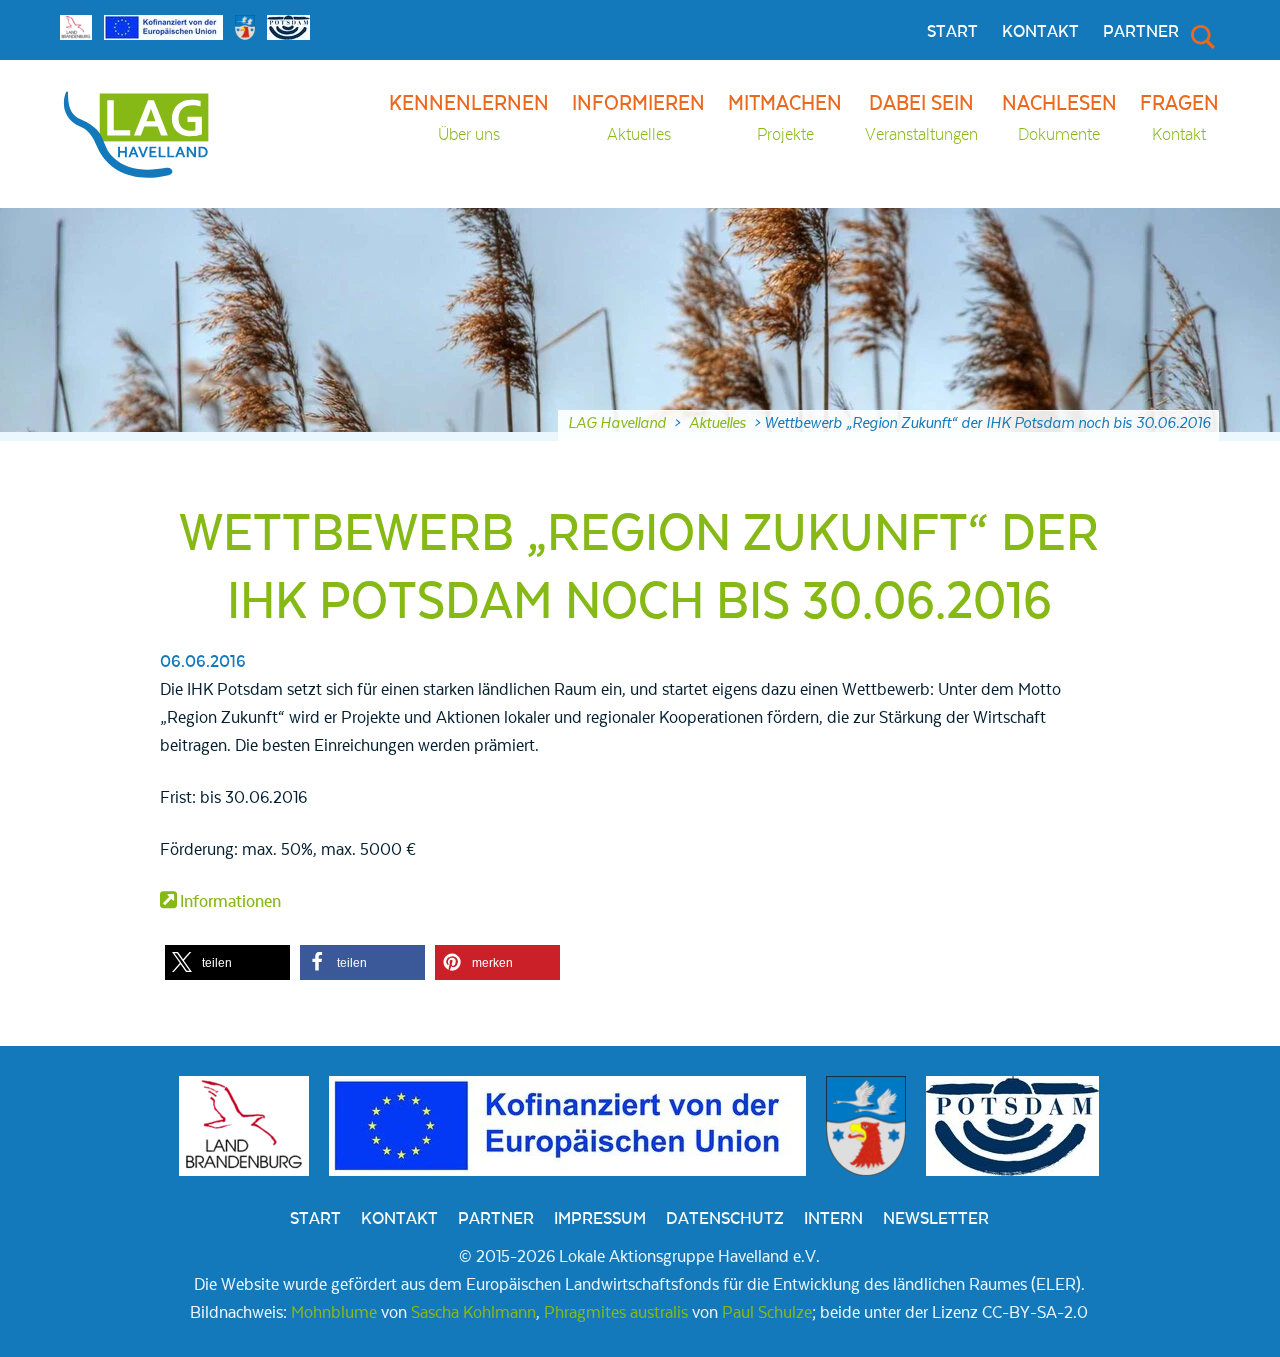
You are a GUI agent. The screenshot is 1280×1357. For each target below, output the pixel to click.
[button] (227, 962)
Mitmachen (785, 118)
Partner (1141, 32)
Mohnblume (334, 1313)
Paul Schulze (767, 1313)
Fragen (1179, 118)
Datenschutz (725, 1219)
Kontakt (1040, 32)
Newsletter (936, 1219)
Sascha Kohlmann (473, 1313)
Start (952, 32)
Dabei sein (921, 118)
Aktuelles (717, 423)
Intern (833, 1219)
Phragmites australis (616, 1313)
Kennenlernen (469, 118)
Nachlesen (1059, 118)
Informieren (638, 118)
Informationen (230, 902)
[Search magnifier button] (1201, 36)
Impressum (600, 1219)
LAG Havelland (617, 423)
